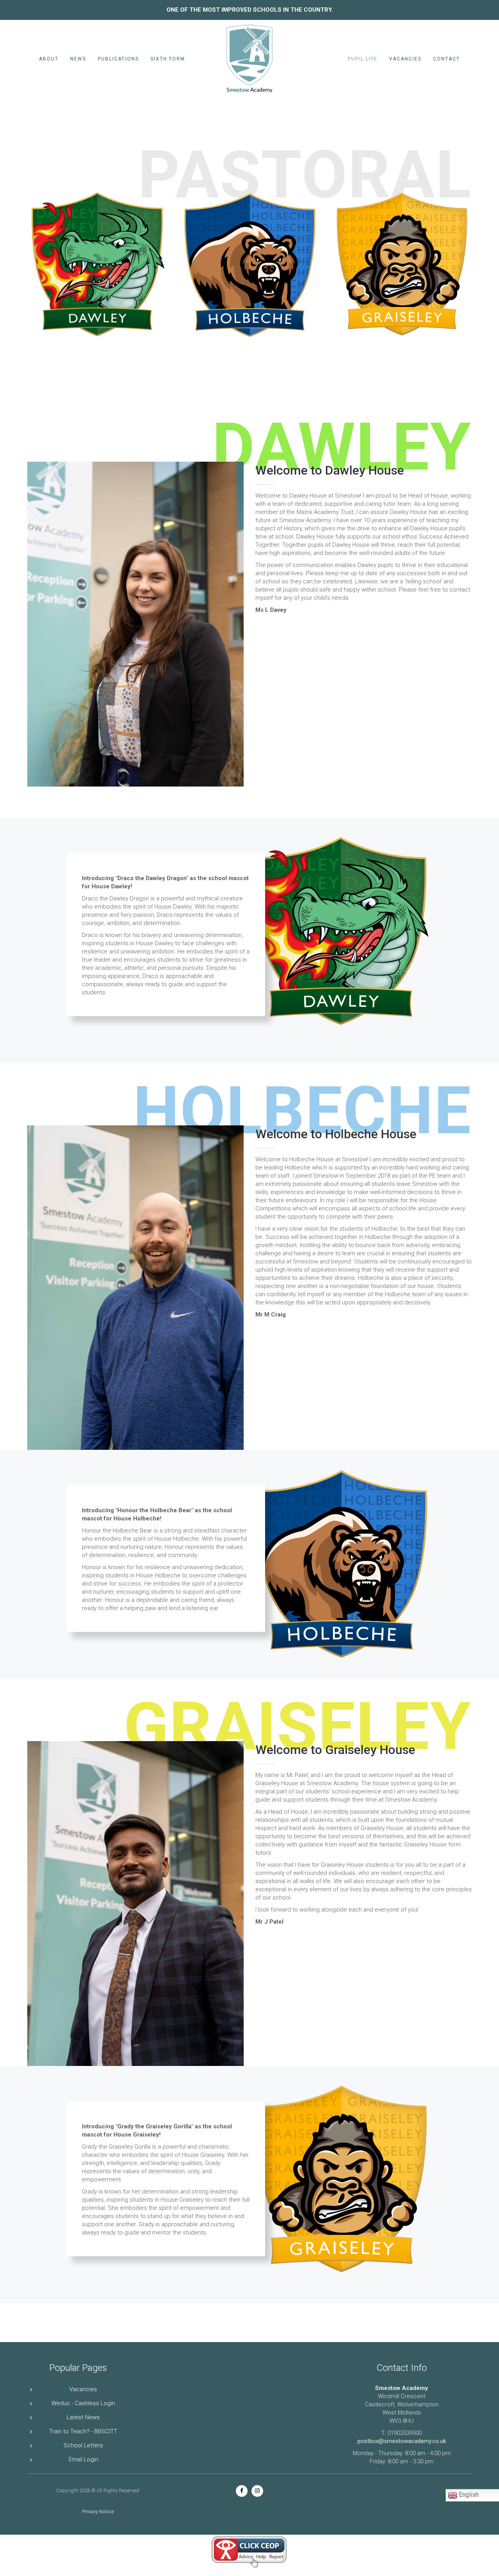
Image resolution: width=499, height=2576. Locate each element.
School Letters (83, 2445)
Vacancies (405, 59)
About (49, 59)
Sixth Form (168, 59)
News (78, 59)
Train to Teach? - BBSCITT (83, 2431)
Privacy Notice (98, 2511)
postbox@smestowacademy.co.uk (402, 2441)
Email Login (83, 2459)
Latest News (83, 2417)
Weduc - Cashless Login (83, 2403)
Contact (447, 59)
